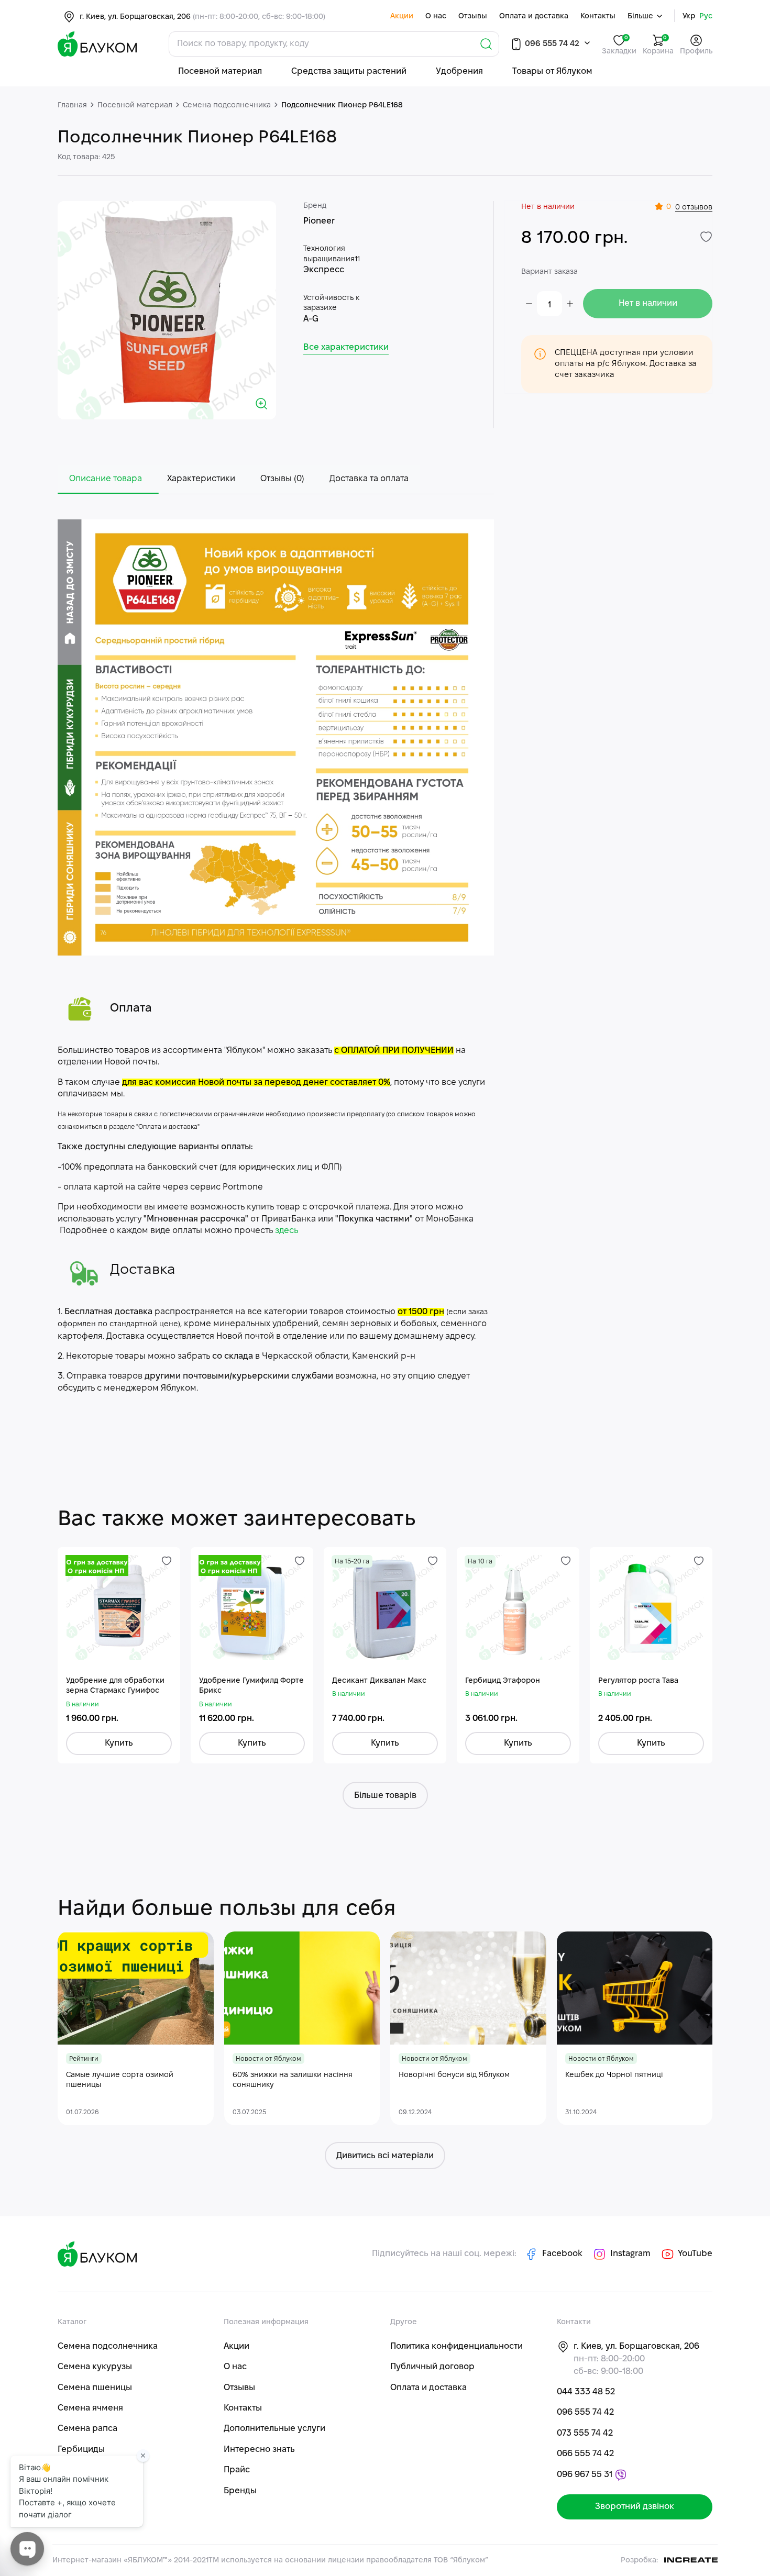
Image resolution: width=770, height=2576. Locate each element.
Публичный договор (432, 2367)
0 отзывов (694, 208)
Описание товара (106, 479)
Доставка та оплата (369, 479)
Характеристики (201, 479)
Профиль (696, 52)
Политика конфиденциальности (456, 2346)
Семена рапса (87, 2429)
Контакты (598, 16)
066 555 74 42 (585, 2454)
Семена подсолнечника (108, 2346)
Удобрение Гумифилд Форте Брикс (251, 1686)
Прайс (237, 2470)
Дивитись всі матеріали (385, 2156)
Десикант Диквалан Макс (379, 1681)
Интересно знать (259, 2450)
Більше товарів (385, 1796)
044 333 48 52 (586, 2392)
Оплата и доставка (534, 16)
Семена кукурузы (95, 2367)
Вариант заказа (549, 272)
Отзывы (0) (282, 479)
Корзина (658, 45)
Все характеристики (346, 347)
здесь (287, 1231)
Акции (402, 16)
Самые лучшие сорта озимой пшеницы (120, 2080)
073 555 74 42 (585, 2433)
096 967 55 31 (585, 2475)
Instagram (630, 2254)
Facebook (562, 2254)
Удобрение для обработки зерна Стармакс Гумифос (115, 1686)
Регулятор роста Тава (638, 1681)
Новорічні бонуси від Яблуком (454, 2075)
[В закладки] (706, 237)
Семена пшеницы (95, 2388)
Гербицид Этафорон (503, 1681)
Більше (641, 16)
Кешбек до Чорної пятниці (614, 2075)
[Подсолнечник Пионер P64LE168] (167, 310)
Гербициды (81, 2450)
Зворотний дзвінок (635, 2507)
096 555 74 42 (551, 44)
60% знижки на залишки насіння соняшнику (293, 2080)
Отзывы (473, 16)
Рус (706, 16)
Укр (689, 16)
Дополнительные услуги (274, 2429)
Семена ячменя (90, 2408)
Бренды (240, 2491)
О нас (436, 16)
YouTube (694, 2254)
